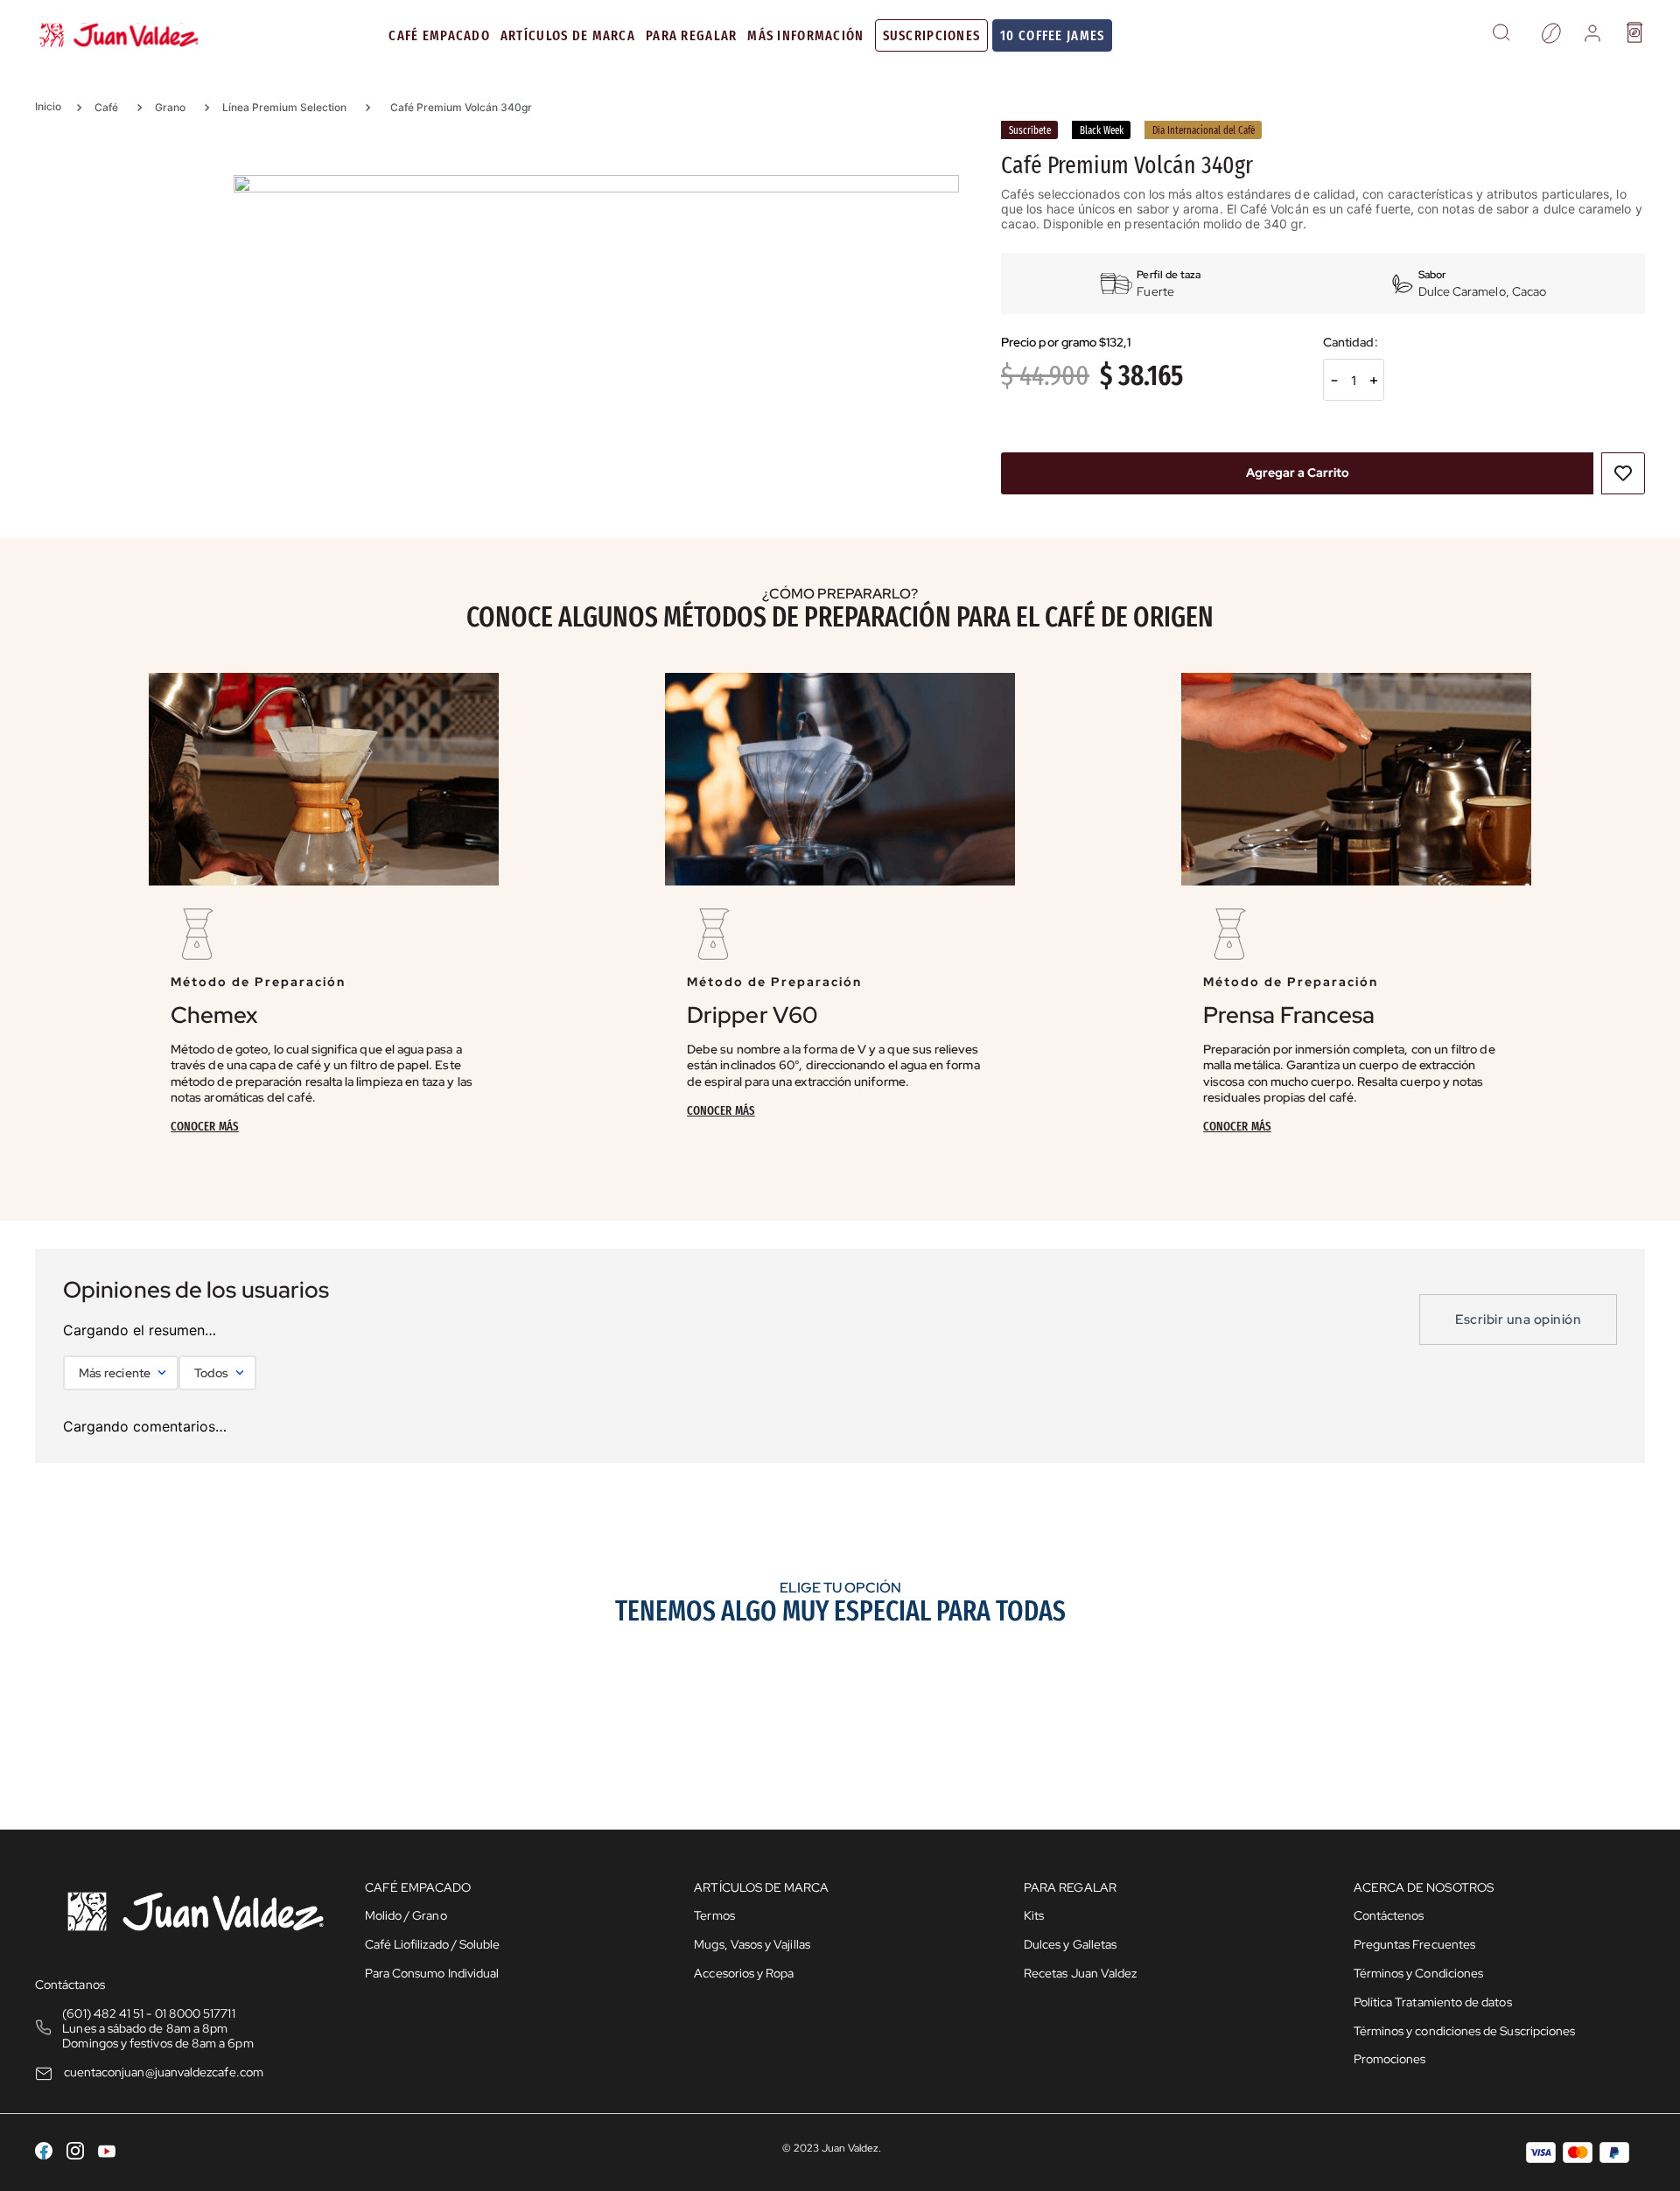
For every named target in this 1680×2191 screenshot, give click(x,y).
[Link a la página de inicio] (54, 107)
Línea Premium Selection (284, 108)
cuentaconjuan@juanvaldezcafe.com (164, 2072)
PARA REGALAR (691, 35)
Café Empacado (439, 35)
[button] (1501, 35)
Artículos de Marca (568, 35)
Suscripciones (932, 35)
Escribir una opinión (1518, 1319)
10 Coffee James (1052, 35)
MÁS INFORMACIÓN (805, 35)
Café (106, 108)
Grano (170, 108)
